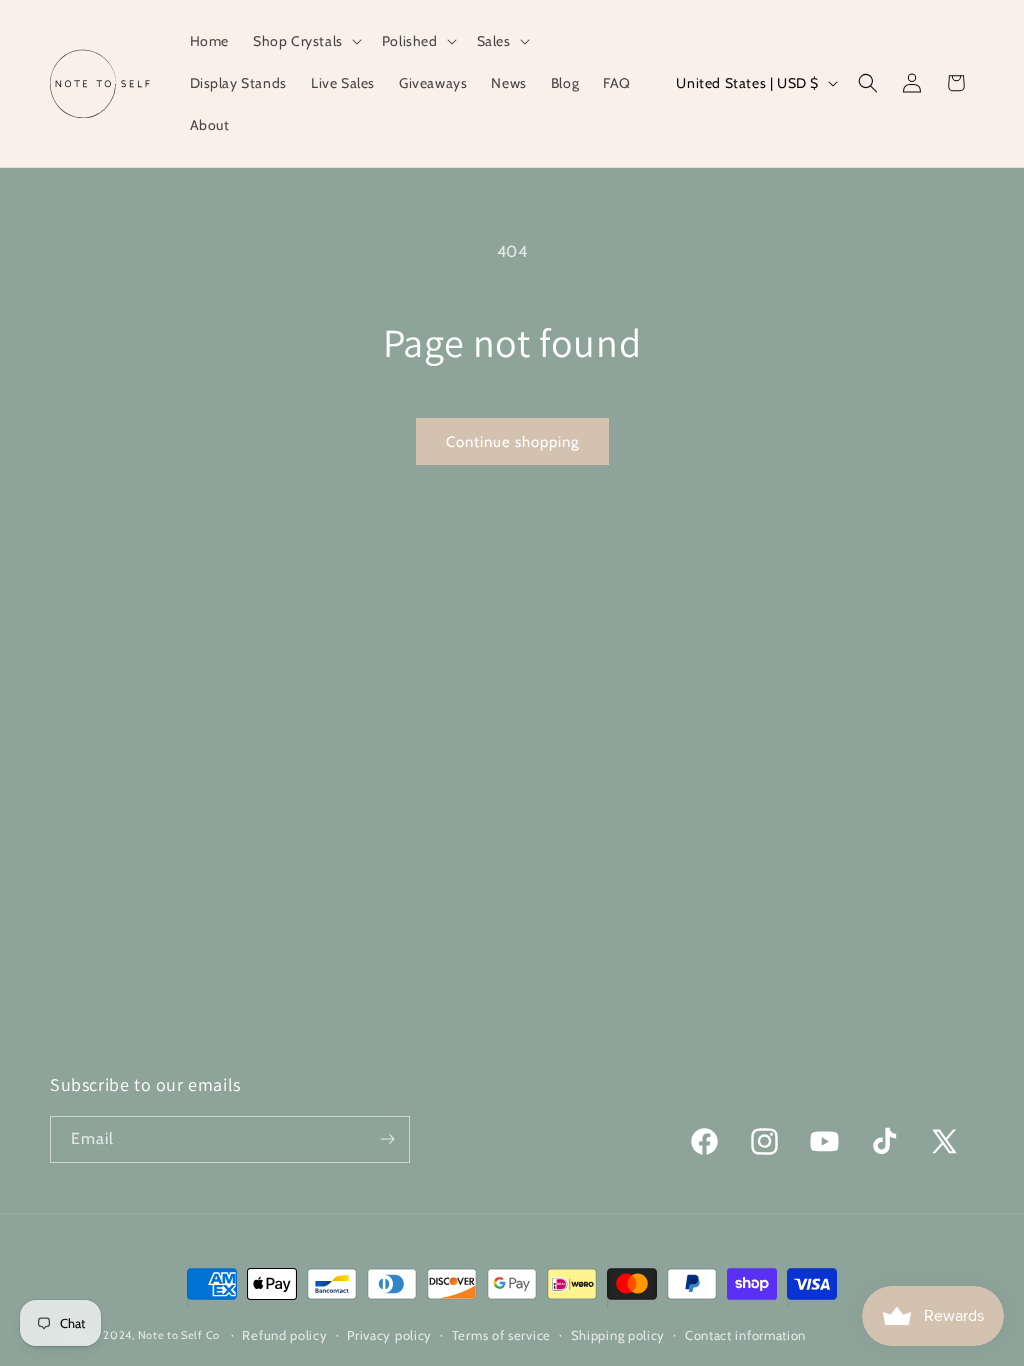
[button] (305, 41)
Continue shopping (512, 442)
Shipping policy (618, 1335)
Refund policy (284, 1335)
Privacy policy (389, 1335)
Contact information (745, 1335)
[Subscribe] (387, 1139)
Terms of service (501, 1335)
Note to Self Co (179, 1335)
